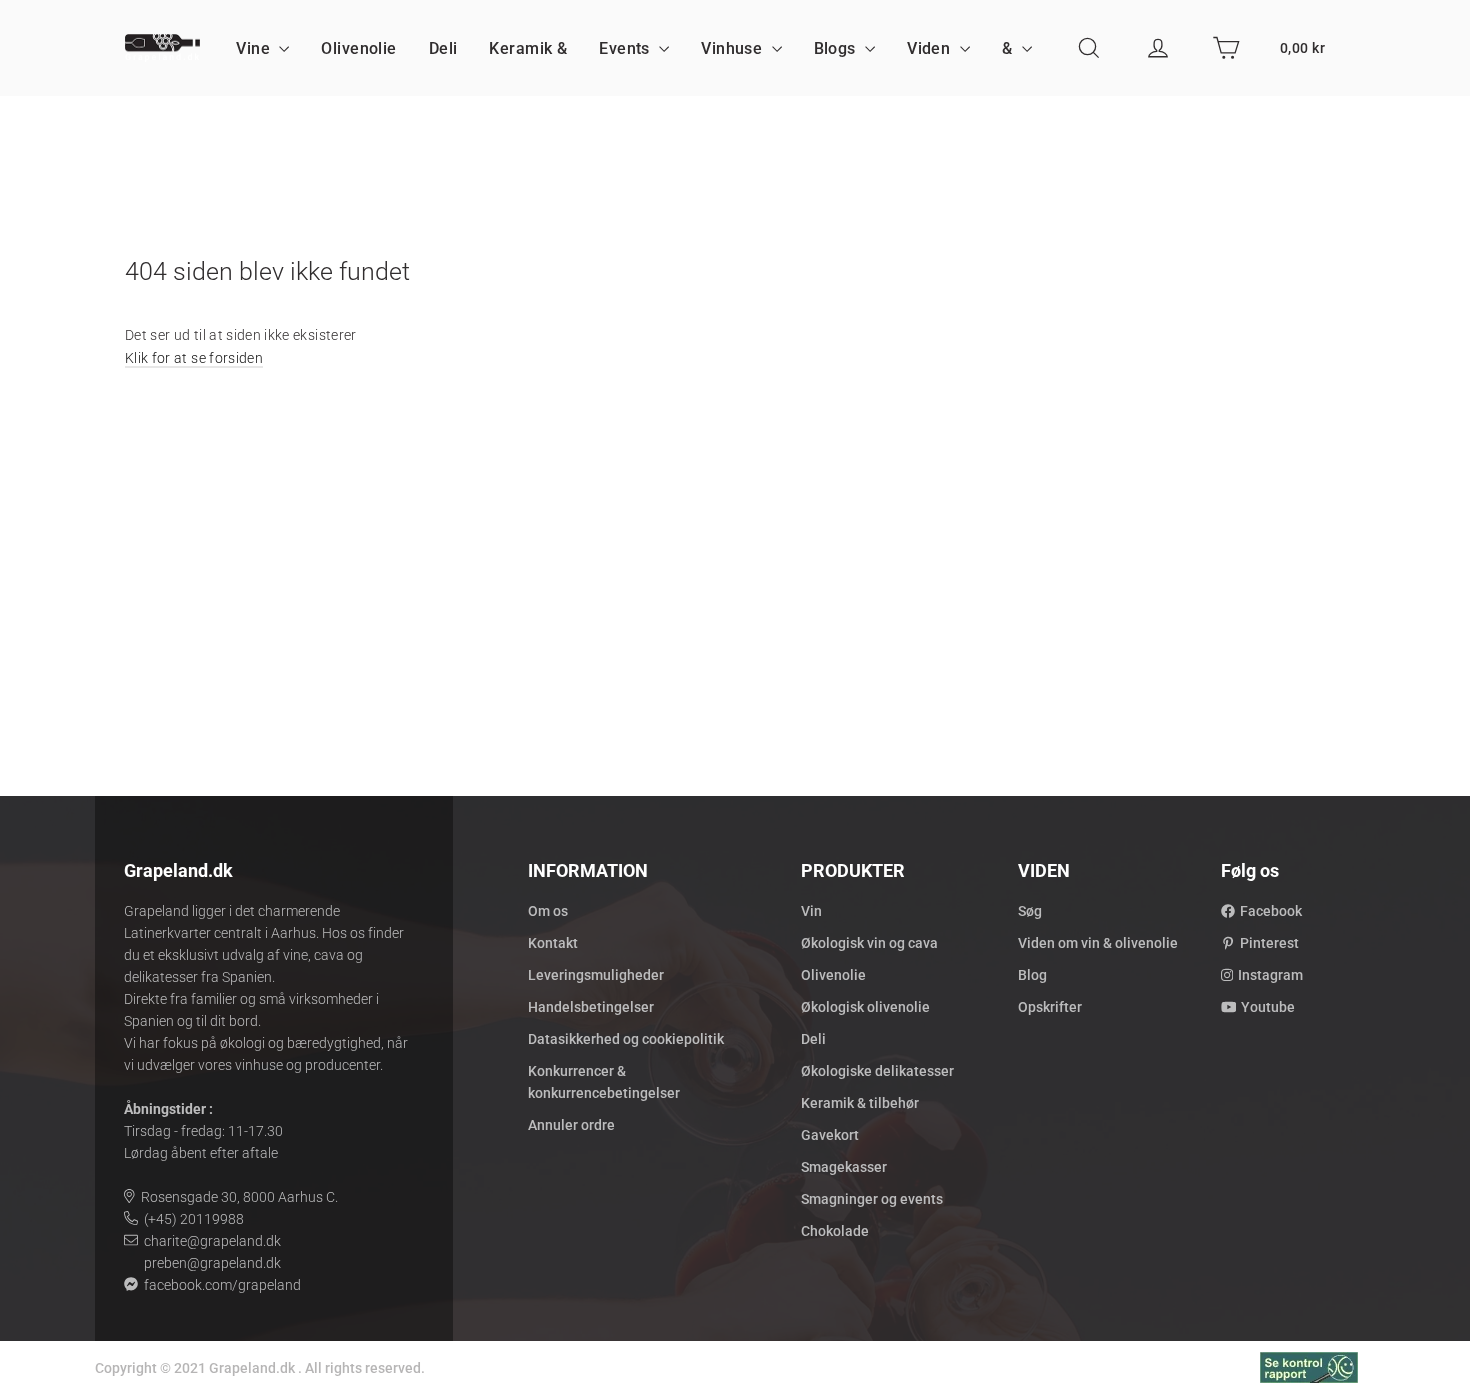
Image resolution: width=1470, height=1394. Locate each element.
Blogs (837, 48)
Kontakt (553, 943)
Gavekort (830, 1135)
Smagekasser (844, 1167)
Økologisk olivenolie (865, 1007)
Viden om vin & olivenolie (1098, 943)
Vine (255, 48)
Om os (548, 911)
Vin (811, 911)
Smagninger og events (872, 1199)
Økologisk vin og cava (869, 943)
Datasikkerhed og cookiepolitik (626, 1039)
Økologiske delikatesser (877, 1071)
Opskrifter (1050, 1007)
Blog (1032, 975)
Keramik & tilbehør (860, 1103)
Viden (931, 48)
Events (626, 48)
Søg (1030, 911)
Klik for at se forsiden (194, 358)
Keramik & (528, 48)
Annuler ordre (571, 1125)
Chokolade (835, 1231)
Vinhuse (733, 48)
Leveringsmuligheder (596, 975)
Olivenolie (358, 48)
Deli (443, 48)
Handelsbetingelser (591, 1007)
